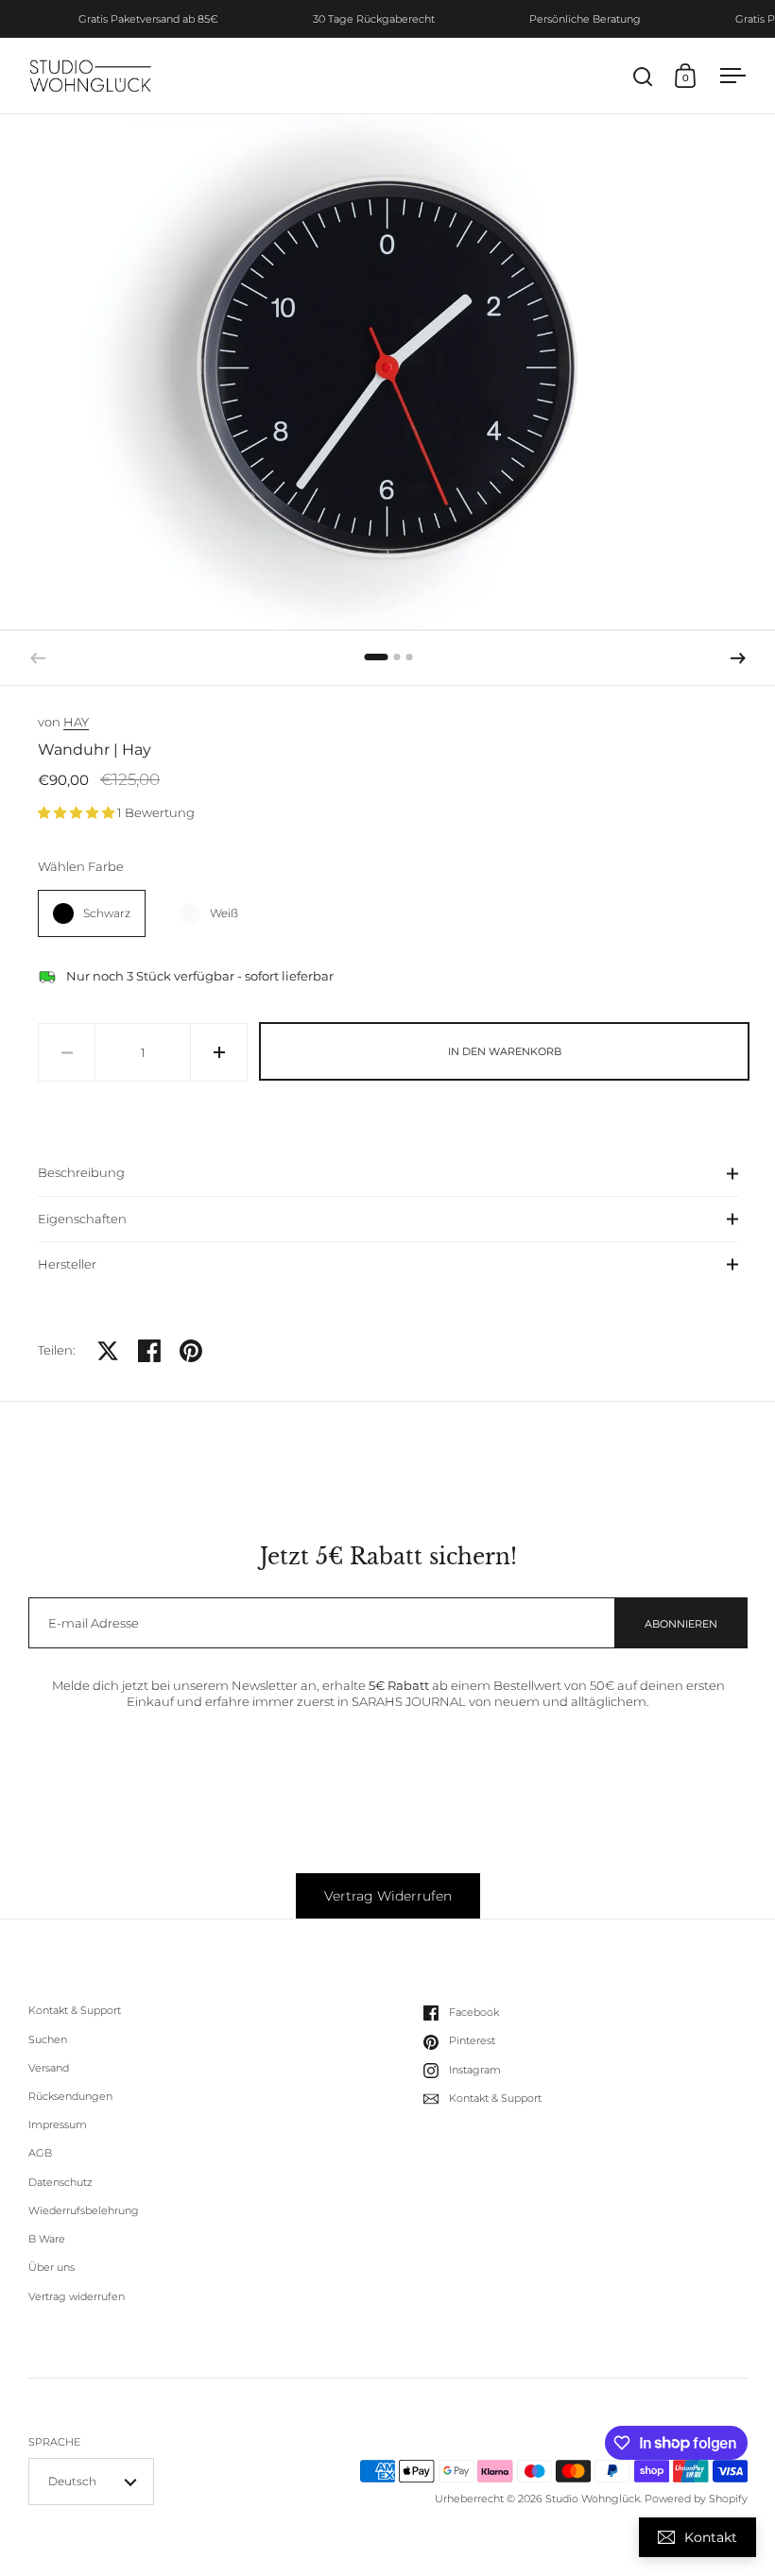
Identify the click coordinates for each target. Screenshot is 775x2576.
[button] (738, 658)
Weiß (224, 913)
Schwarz (107, 913)
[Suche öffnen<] (643, 76)
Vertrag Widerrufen (388, 1896)
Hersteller (67, 1264)
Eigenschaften (82, 1219)
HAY (76, 722)
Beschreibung (81, 1172)
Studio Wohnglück (593, 2499)
